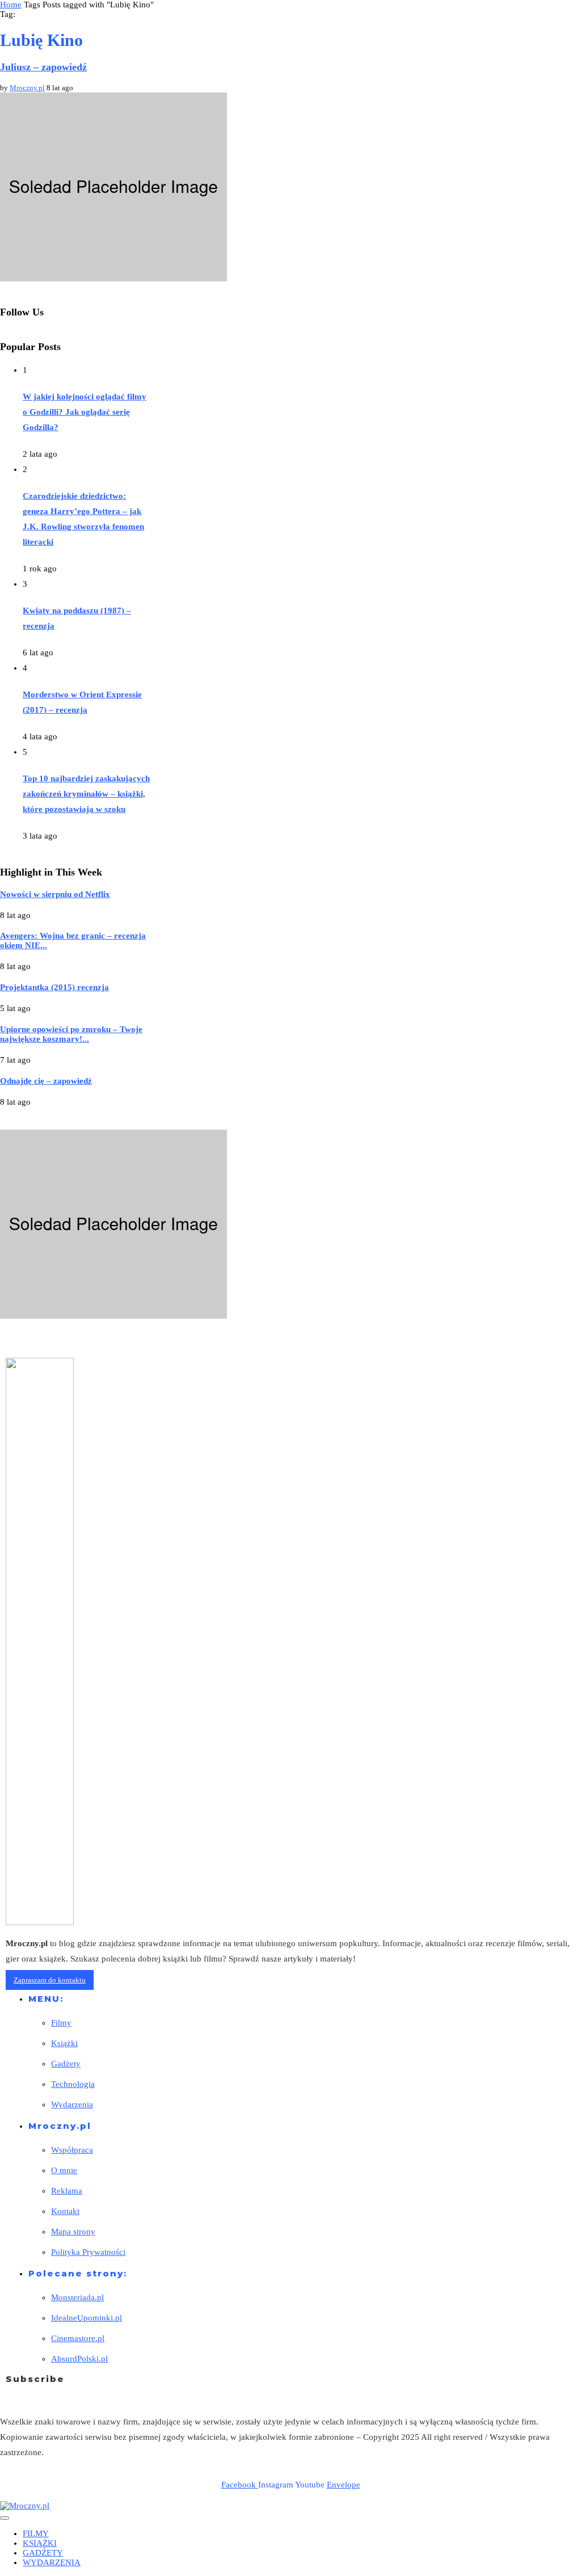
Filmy (61, 2023)
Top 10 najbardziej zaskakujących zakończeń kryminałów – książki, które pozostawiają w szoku (86, 794)
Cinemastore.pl (78, 2338)
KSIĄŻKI (40, 2543)
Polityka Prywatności (88, 2252)
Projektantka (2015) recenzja (54, 987)
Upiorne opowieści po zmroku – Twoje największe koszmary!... (71, 1034)
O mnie (64, 2170)
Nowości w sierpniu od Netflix (55, 894)
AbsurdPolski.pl (79, 2359)
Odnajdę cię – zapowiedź (46, 1081)
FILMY (36, 2533)
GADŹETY (43, 2553)
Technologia (73, 2084)
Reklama (67, 2191)
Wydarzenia (72, 2104)
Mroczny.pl (27, 88)
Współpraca (72, 2150)
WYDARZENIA (52, 2562)
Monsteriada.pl (77, 2297)
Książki (64, 2043)
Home (11, 5)
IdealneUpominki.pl (87, 2318)
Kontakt (65, 2211)
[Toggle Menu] (5, 2518)
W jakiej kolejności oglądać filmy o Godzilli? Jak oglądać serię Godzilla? (85, 412)
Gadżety (66, 2064)
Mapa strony (73, 2232)
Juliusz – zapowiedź (43, 67)
